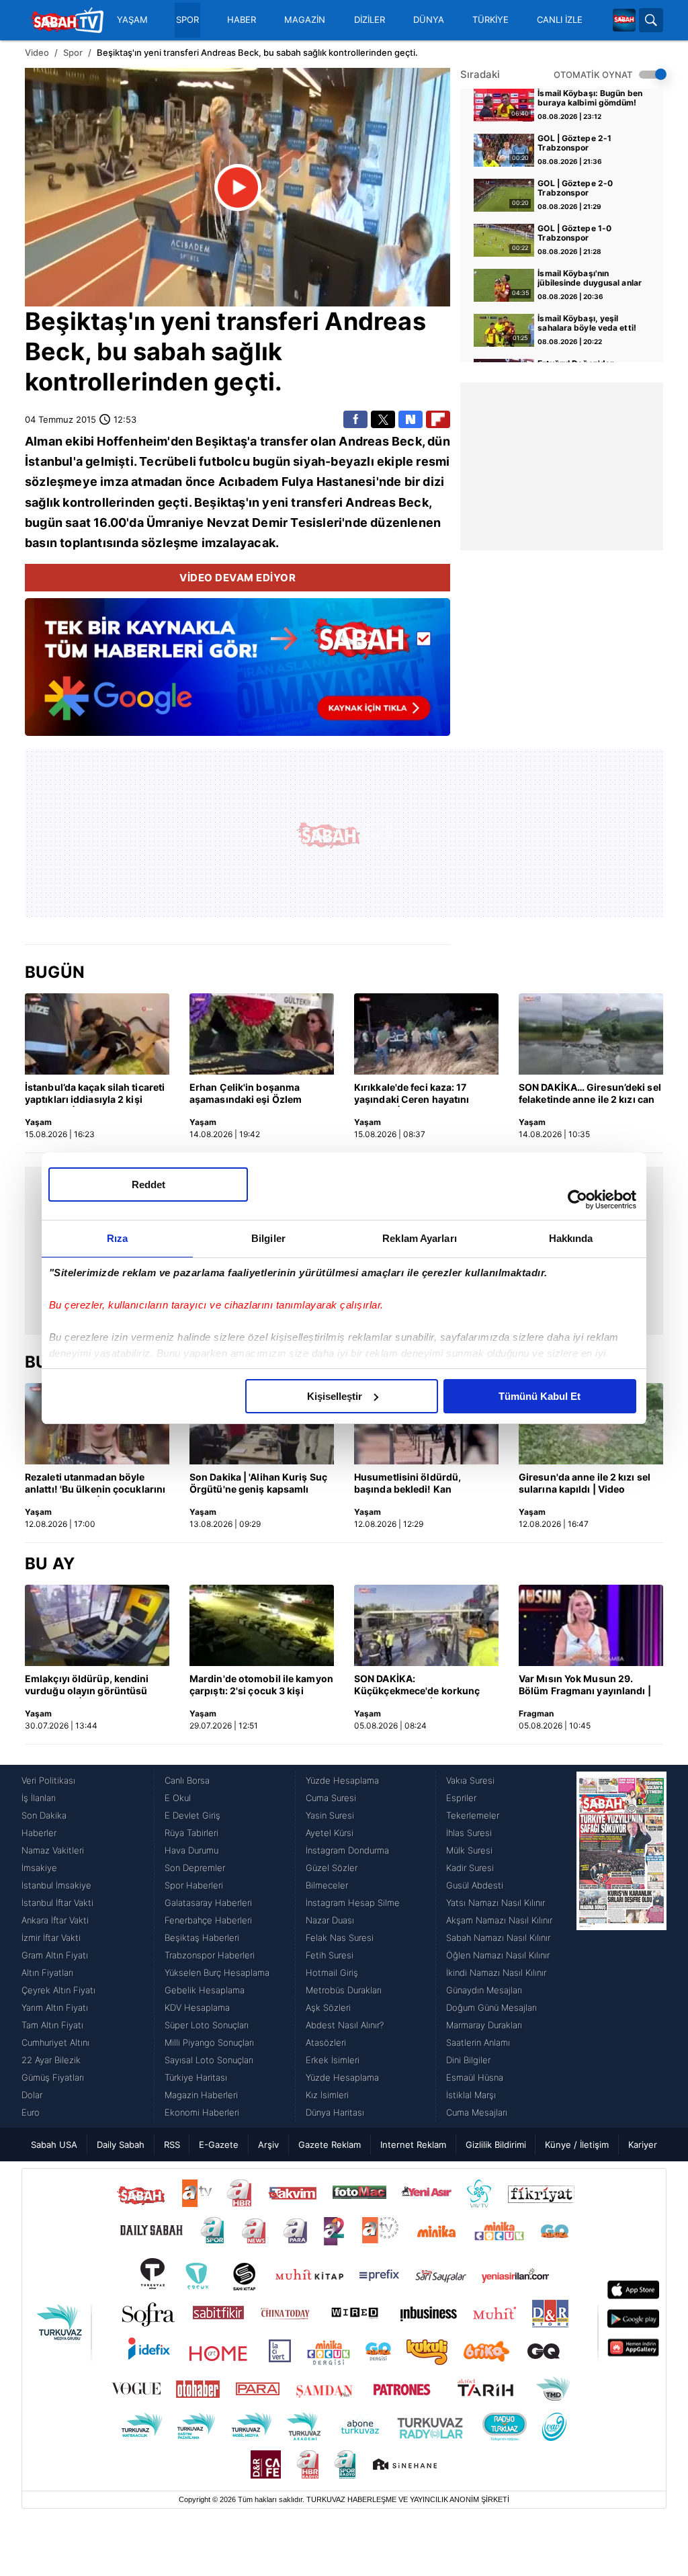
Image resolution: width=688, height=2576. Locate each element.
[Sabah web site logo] (624, 20)
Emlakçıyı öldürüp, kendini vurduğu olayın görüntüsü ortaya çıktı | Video (87, 1686)
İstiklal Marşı (471, 2095)
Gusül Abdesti (475, 1885)
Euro (31, 2112)
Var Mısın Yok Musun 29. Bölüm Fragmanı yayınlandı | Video (585, 1686)
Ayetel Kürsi (330, 1833)
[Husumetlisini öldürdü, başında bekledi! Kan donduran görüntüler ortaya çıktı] (426, 1424)
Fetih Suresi (330, 1955)
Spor (73, 52)
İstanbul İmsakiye (56, 1885)
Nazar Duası (330, 1920)
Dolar (32, 2095)
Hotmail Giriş (332, 1972)
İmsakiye (39, 1868)
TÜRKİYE (490, 20)
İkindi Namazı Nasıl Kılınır (496, 1972)
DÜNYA (429, 20)
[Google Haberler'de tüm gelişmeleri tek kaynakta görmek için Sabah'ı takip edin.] (238, 674)
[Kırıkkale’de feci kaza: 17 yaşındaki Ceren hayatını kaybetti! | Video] (426, 1034)
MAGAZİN (305, 20)
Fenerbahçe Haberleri (208, 1920)
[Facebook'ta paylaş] (355, 419)
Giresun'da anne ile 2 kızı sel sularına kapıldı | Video (585, 1483)
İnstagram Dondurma (347, 1850)
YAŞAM (132, 20)
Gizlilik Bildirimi (496, 2145)
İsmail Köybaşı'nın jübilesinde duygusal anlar (590, 278)
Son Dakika (44, 1815)
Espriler (461, 1798)
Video (37, 52)
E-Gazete (219, 2145)
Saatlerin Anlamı (478, 2042)
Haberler (39, 1833)
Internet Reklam (413, 2145)
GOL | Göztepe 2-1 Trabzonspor (574, 143)
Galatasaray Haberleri (208, 1903)
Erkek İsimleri (333, 2060)
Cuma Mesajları (477, 2112)
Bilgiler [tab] (268, 1238)
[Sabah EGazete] (621, 1946)
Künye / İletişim (577, 2145)
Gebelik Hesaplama (205, 1990)
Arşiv (268, 2145)
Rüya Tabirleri (191, 1833)
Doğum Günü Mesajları (491, 2007)
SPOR (187, 20)
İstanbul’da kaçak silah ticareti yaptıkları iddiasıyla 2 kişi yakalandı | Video (95, 1094)
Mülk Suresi (469, 1850)
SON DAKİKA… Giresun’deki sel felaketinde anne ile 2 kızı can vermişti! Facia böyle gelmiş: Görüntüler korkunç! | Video (590, 1094)
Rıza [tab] (117, 1238)
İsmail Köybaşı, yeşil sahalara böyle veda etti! (587, 323)
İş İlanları (39, 1798)
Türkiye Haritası (196, 2077)
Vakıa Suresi (470, 1780)
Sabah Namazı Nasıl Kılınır (498, 1938)
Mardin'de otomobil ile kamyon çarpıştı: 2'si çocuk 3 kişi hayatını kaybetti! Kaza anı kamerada (261, 1686)
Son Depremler (195, 1868)
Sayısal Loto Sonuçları (209, 2060)
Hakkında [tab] (571, 1238)
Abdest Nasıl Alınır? (345, 2025)
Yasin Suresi (330, 1815)
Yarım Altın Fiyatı (55, 2007)
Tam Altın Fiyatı (52, 2025)
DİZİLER (370, 20)
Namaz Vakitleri (53, 1850)
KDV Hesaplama (197, 2007)
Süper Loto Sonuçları (207, 2025)
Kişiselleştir (335, 1396)
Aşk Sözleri (328, 2007)
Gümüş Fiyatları (53, 2077)
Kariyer (643, 2145)
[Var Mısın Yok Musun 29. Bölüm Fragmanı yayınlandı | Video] (591, 1625)
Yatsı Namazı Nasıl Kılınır (496, 1903)
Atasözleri (326, 2042)
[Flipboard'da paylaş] (438, 419)
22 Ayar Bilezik (51, 2060)
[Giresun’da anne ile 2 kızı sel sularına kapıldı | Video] (591, 1424)
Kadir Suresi (470, 1868)
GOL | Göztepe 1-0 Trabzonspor (574, 233)
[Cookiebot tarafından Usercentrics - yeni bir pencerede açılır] (577, 1200)
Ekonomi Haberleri (202, 2112)
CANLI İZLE (560, 20)
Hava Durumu (191, 1850)
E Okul (178, 1798)
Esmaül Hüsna (475, 2077)
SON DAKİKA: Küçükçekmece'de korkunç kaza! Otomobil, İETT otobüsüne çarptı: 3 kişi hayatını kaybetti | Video (417, 1686)
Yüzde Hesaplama (342, 1780)
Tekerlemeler (473, 1815)
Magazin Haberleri (201, 2095)
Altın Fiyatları (47, 1972)
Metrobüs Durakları (344, 1990)
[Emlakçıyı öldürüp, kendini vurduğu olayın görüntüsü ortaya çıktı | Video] (97, 1625)
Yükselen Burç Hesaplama (217, 1972)
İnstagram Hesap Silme (353, 1903)
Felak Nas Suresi (340, 1938)
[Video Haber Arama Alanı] (651, 20)
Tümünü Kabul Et (540, 1396)
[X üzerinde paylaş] (383, 419)
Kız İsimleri (327, 2095)
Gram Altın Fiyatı (55, 1955)
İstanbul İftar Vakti (57, 1903)
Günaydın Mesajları (484, 1990)
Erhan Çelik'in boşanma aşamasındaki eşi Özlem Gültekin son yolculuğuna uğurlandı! (249, 1094)
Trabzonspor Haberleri (210, 1955)
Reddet (148, 1185)
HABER (242, 20)
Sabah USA (54, 2145)
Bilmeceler (327, 1885)
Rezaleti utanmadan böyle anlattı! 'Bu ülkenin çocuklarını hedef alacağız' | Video (95, 1484)
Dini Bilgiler (468, 2060)
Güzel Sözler (332, 1868)
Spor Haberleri (194, 1885)
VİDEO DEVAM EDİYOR (238, 578)
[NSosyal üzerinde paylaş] (411, 419)
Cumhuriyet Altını (55, 2042)
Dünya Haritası (335, 2112)
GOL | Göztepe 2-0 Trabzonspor (575, 188)
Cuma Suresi (331, 1798)
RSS (172, 2145)
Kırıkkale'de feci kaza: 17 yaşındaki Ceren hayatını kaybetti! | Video (412, 1094)
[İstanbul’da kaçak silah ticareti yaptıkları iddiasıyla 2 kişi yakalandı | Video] (97, 1034)
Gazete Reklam (330, 2145)
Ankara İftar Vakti (55, 1920)
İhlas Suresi (469, 1833)
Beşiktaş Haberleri (202, 1938)
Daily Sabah (121, 2145)
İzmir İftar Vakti (51, 1938)
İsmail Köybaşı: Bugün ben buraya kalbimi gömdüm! (590, 98)
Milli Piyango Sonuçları (209, 2042)
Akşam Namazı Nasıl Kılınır (499, 1920)
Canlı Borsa (187, 1780)
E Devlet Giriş (192, 1815)
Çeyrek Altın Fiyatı (58, 1990)
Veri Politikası (48, 1780)
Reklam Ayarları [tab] (420, 1238)
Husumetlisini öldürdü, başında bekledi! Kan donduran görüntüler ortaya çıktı (420, 1484)
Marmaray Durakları (484, 2025)
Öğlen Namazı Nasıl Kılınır (498, 1955)
